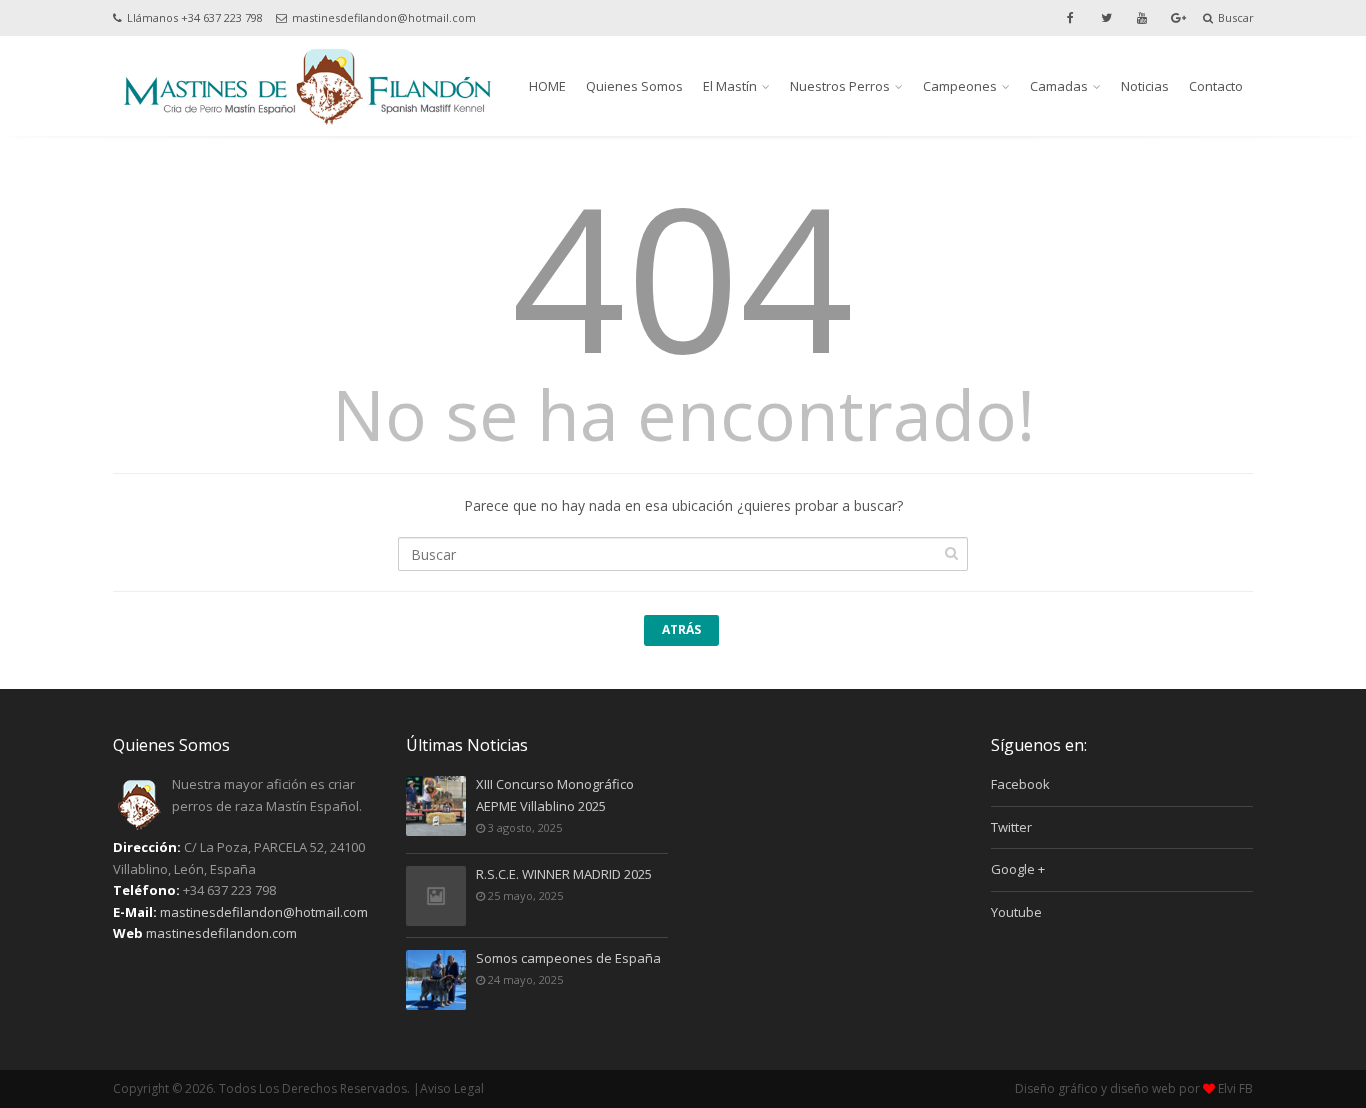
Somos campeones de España (568, 958)
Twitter (1011, 827)
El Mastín (730, 86)
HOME (547, 86)
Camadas (1059, 86)
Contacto (1216, 86)
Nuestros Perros (840, 86)
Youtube (1016, 912)
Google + (1018, 869)
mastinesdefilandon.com (221, 933)
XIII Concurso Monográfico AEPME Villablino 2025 (555, 794)
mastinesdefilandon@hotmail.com (384, 17)
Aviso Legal (452, 1088)
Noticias (1145, 86)
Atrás (681, 629)
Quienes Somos (634, 86)
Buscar (1236, 17)
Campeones (960, 86)
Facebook (1020, 784)
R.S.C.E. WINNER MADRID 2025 (564, 874)
